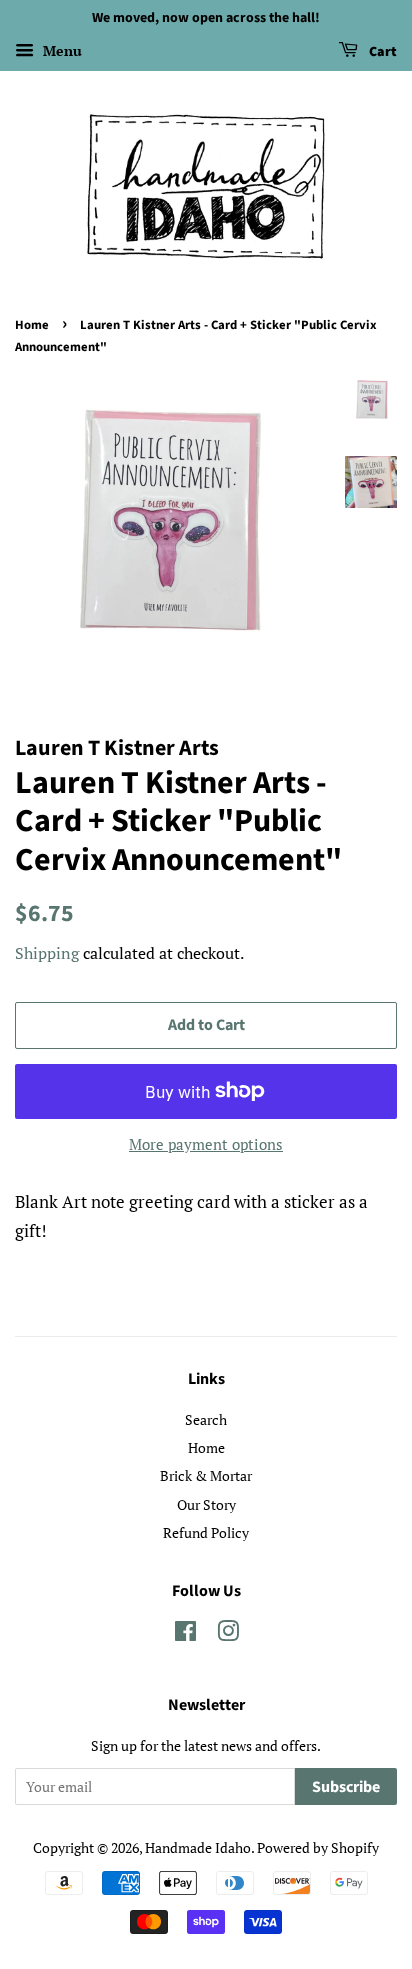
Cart (381, 52)
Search (206, 1419)
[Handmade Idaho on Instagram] (228, 1634)
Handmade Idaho (198, 1847)
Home (32, 325)
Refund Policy (206, 1532)
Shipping (47, 953)
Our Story (206, 1504)
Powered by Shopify (318, 1847)
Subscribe (346, 1787)
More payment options (206, 1144)
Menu (60, 50)
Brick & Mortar (206, 1475)
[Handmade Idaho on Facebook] (185, 1634)
